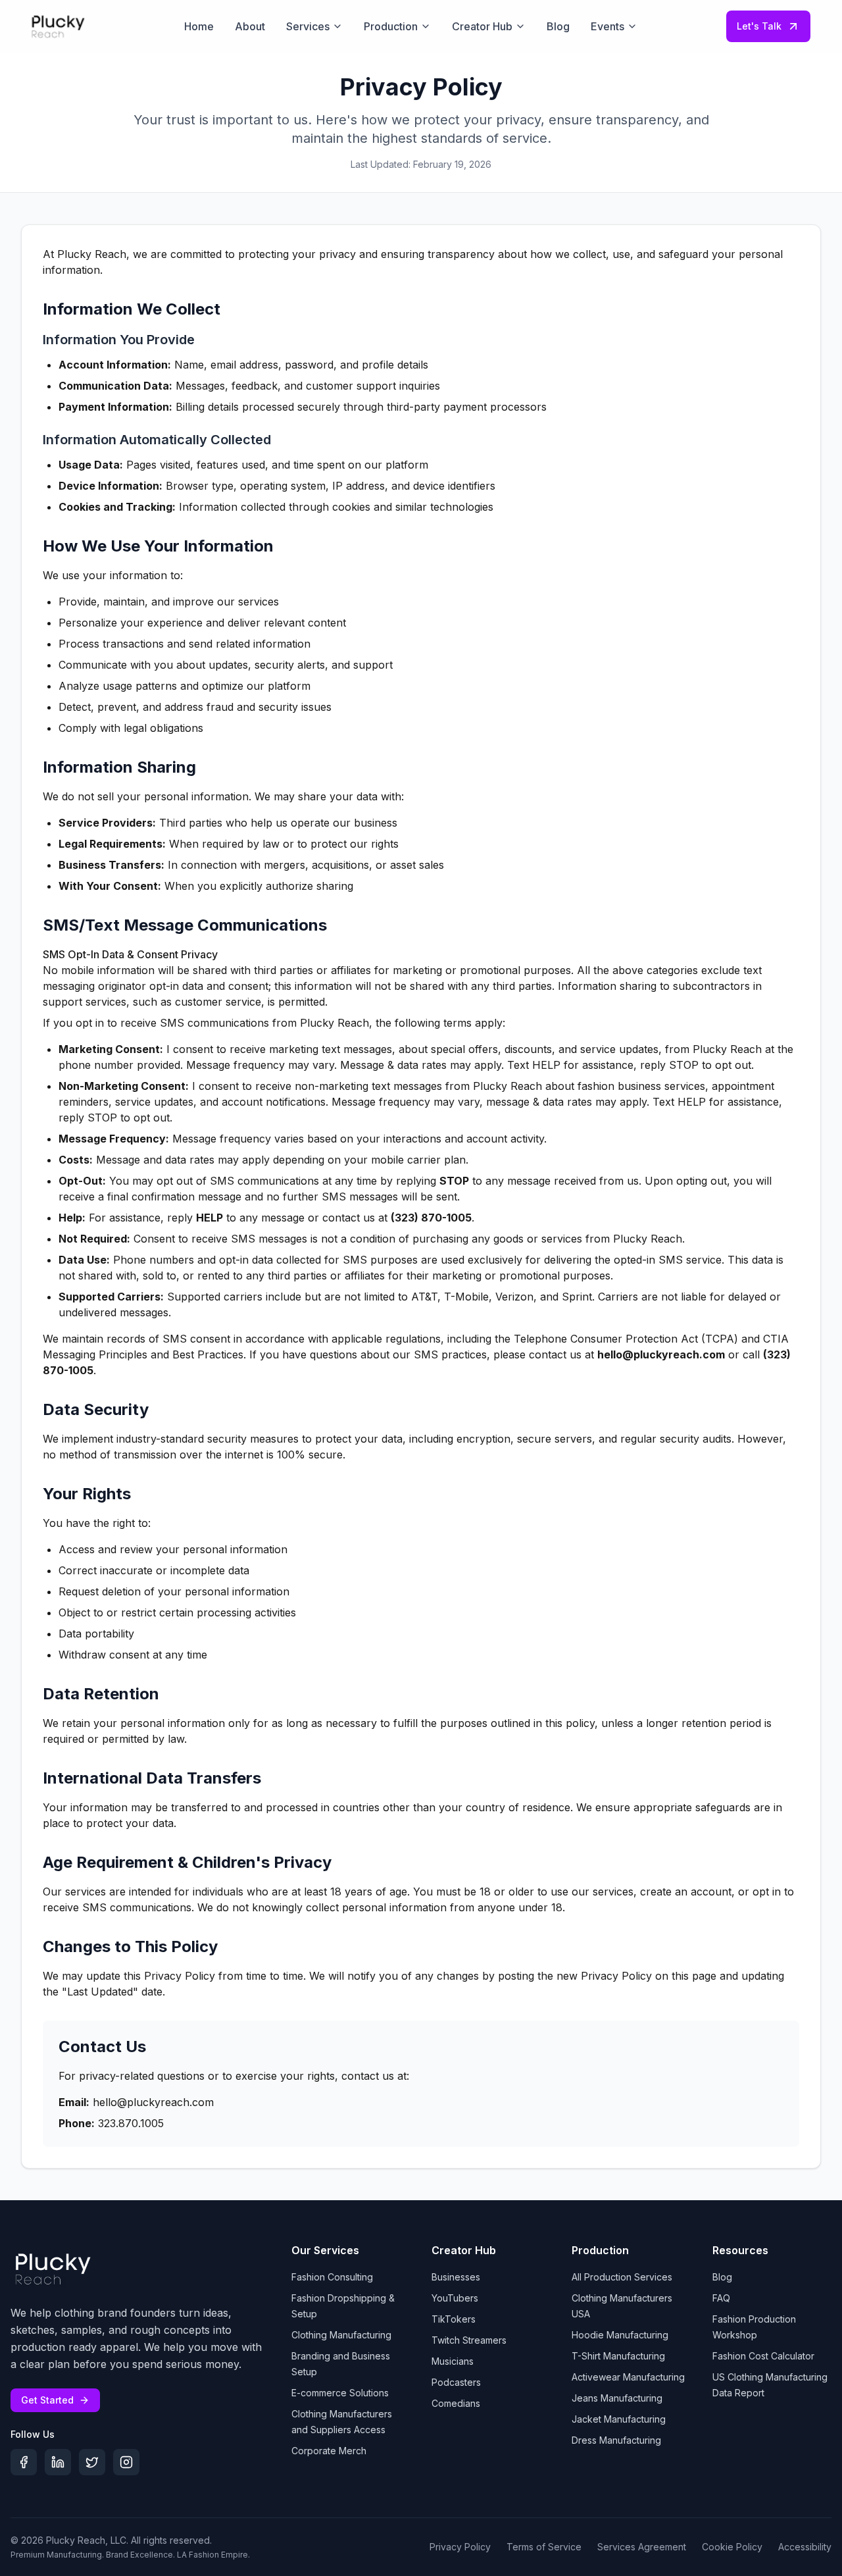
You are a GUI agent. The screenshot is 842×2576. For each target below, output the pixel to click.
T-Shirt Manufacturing (618, 2356)
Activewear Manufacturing (628, 2377)
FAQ (721, 2298)
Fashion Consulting (332, 2277)
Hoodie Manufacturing (620, 2335)
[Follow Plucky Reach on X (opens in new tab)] (92, 2462)
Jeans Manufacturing (617, 2398)
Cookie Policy (732, 2547)
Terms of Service (544, 2547)
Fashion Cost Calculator (763, 2356)
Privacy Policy (460, 2547)
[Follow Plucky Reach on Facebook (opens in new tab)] (24, 2462)
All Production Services (622, 2277)
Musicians (453, 2361)
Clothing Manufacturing (341, 2335)
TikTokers (454, 2319)
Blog (722, 2277)
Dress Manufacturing (616, 2440)
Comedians (456, 2403)
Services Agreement (642, 2547)
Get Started (47, 2400)
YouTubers (455, 2298)
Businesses (456, 2277)
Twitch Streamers (469, 2340)
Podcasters (456, 2382)
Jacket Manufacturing (619, 2419)
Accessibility (805, 2547)
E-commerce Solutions (340, 2393)
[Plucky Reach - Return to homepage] (53, 2269)
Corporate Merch (329, 2451)
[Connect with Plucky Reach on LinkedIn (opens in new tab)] (58, 2462)
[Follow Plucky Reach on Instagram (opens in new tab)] (126, 2462)
